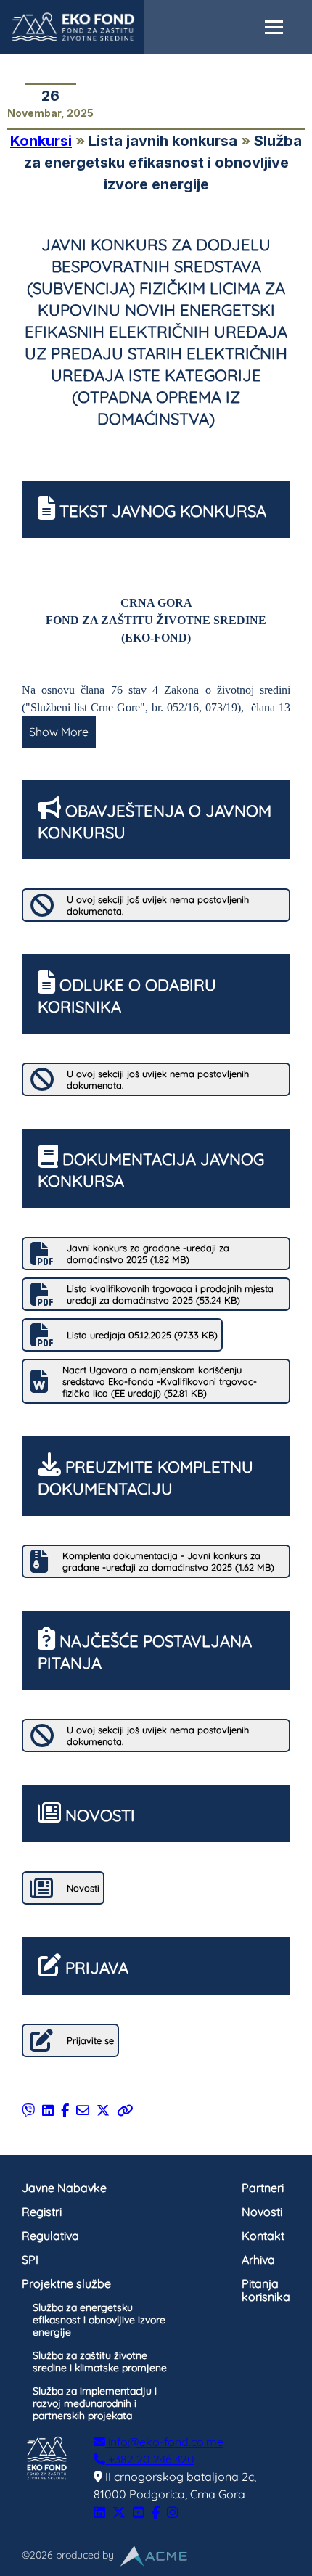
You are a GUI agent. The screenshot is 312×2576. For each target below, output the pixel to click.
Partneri (263, 2188)
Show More (59, 732)
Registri (42, 2212)
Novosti (262, 2212)
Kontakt (263, 2236)
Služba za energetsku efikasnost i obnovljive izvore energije (99, 2320)
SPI (30, 2260)
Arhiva (258, 2260)
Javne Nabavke (64, 2188)
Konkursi (41, 141)
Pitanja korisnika (266, 2290)
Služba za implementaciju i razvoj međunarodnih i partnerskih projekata (95, 2403)
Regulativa (50, 2236)
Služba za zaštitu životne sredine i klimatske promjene (100, 2362)
